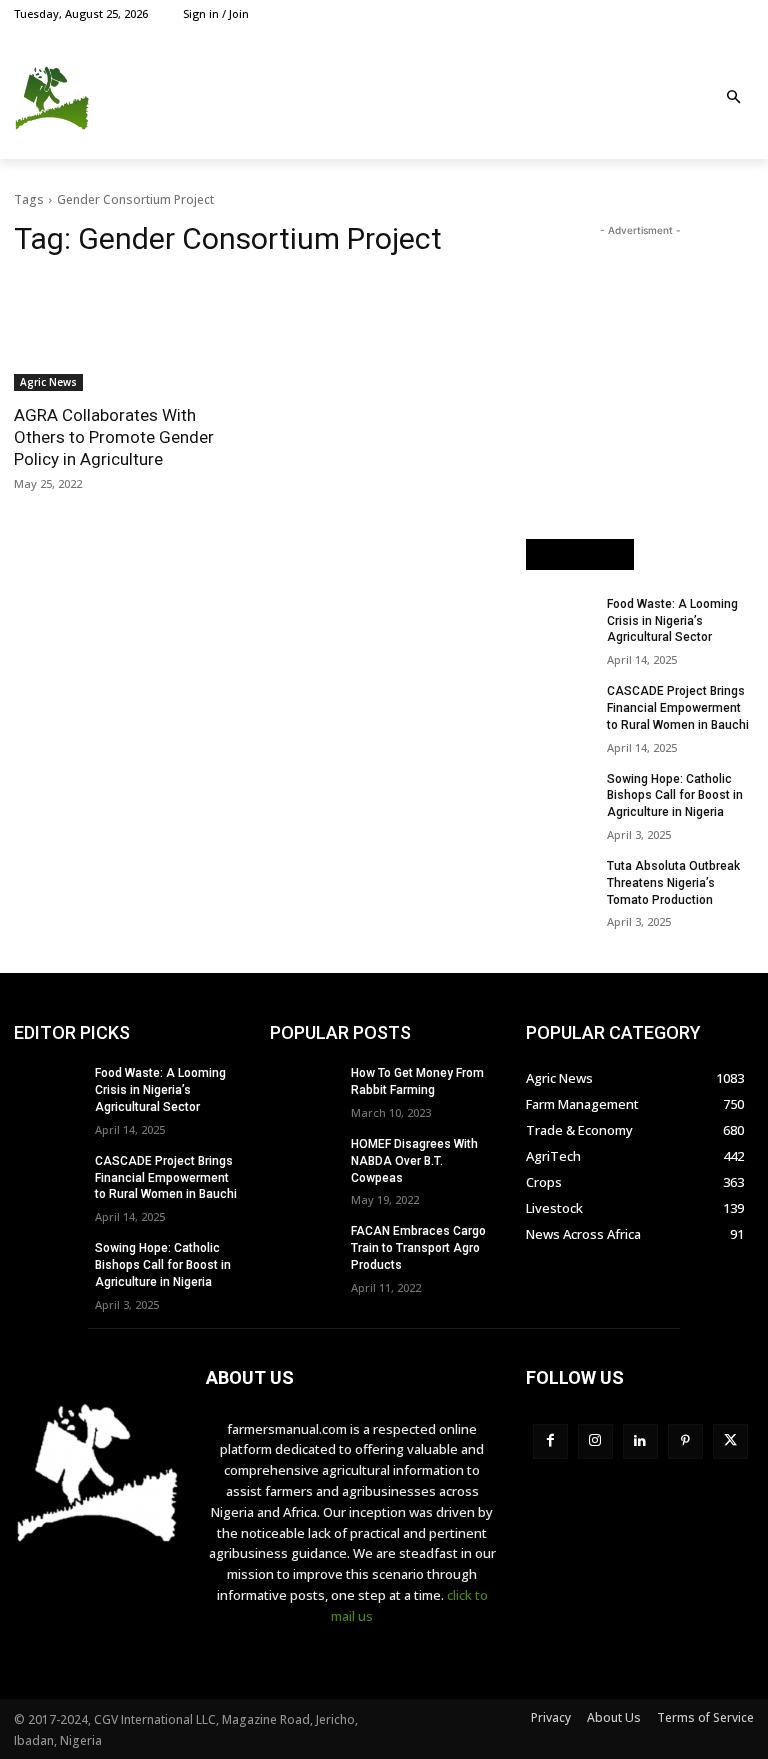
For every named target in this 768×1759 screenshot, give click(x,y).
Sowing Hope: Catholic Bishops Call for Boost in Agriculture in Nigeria (675, 796)
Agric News (48, 382)
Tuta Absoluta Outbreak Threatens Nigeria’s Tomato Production (673, 883)
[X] (697, 13)
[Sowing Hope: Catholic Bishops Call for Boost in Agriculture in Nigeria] (560, 795)
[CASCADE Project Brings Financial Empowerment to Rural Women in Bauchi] (560, 707)
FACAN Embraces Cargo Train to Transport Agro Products (418, 1248)
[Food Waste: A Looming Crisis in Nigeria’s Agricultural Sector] (560, 620)
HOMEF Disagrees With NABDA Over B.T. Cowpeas (414, 1161)
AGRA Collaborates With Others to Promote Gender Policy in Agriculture (114, 437)
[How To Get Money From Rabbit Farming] (304, 1089)
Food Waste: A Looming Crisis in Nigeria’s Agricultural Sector (672, 621)
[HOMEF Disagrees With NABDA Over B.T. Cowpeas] (304, 1160)
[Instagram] (674, 13)
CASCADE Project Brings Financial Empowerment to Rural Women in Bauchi (678, 708)
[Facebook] (651, 13)
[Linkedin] (640, 1441)
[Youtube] (742, 13)
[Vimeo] (719, 13)
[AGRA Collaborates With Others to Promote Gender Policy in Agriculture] (128, 334)
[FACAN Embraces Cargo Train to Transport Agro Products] (304, 1247)
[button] (734, 98)
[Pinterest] (685, 1441)
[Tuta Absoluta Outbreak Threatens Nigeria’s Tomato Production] (560, 882)
